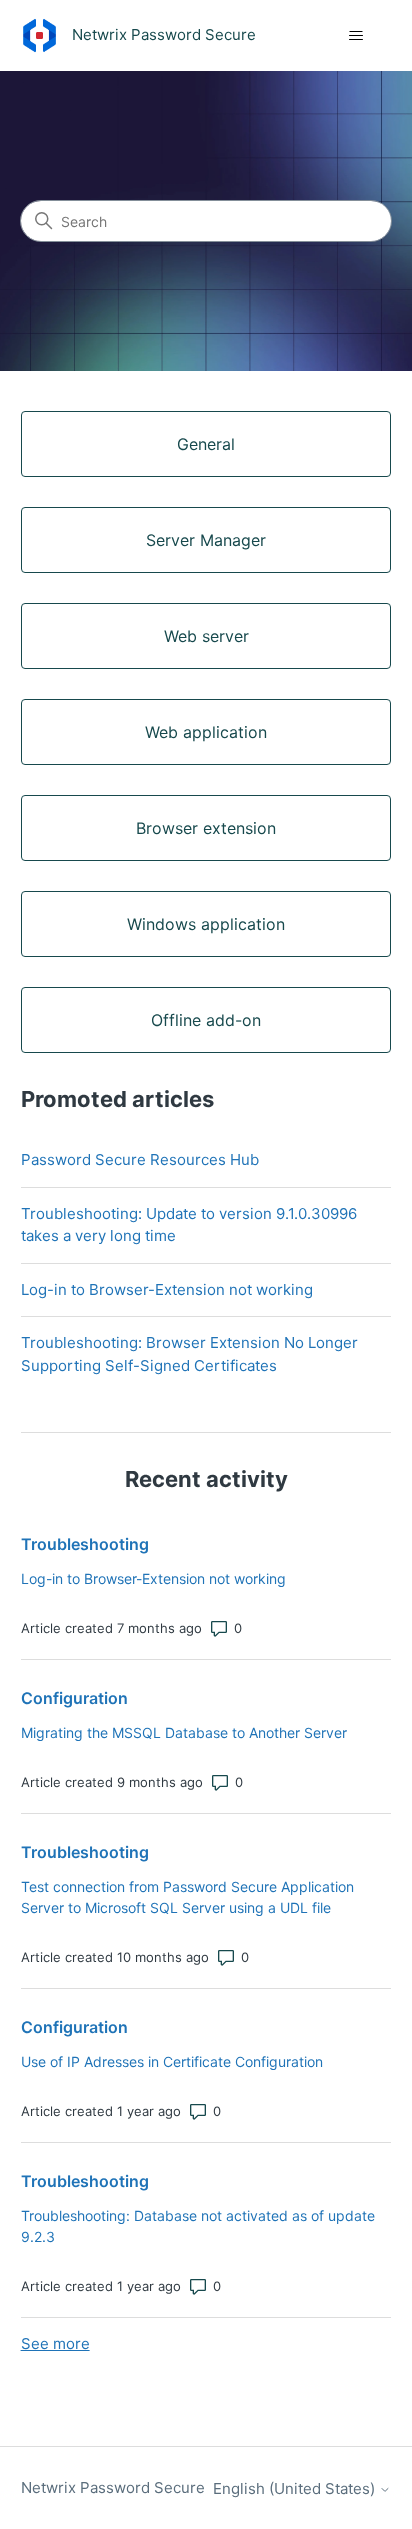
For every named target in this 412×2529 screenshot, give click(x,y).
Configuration (74, 1698)
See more (55, 2343)
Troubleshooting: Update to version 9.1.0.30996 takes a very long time (189, 1225)
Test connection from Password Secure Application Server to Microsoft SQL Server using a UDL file (187, 1897)
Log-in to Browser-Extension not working (167, 1289)
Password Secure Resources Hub (140, 1159)
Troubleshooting (85, 1544)
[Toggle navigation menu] (355, 36)
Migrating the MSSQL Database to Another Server (184, 1732)
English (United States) (296, 2488)
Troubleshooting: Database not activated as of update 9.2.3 (198, 2226)
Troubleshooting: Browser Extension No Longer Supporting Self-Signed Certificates (189, 1354)
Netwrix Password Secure (113, 2487)
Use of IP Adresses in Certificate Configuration (172, 2061)
